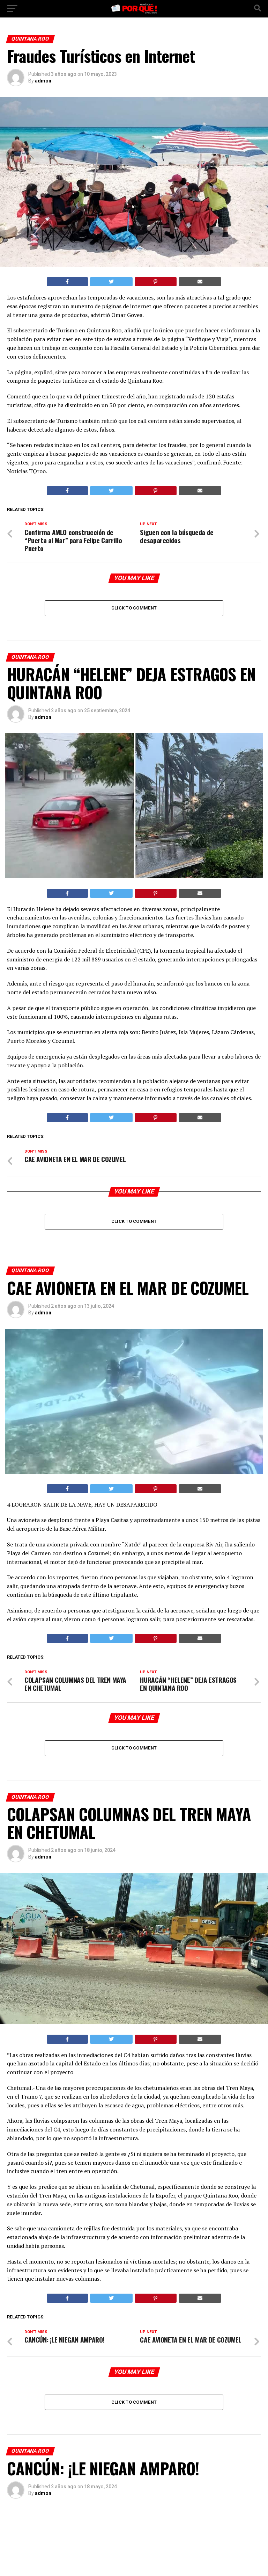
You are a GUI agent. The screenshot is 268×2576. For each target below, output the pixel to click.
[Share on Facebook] (67, 282)
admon (43, 81)
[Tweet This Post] (111, 282)
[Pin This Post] (156, 282)
